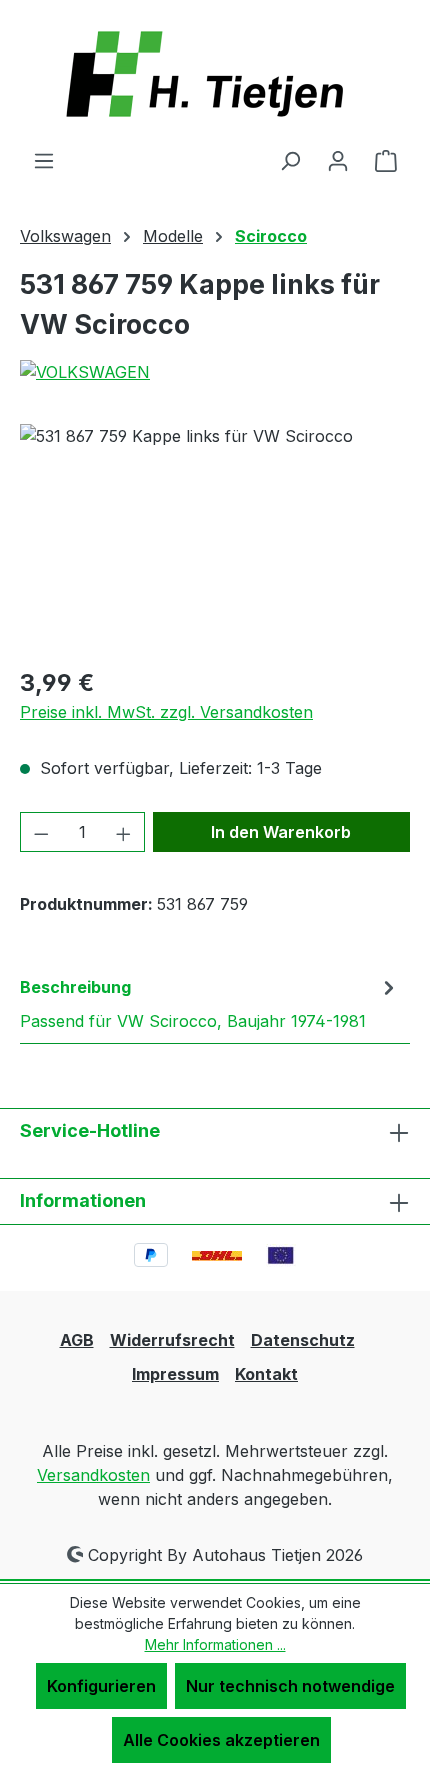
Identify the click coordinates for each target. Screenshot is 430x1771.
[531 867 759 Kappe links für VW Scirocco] (215, 536)
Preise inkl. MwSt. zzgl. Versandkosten (166, 712)
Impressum (175, 1374)
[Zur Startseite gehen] (215, 74)
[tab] (210, 1003)
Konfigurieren (101, 1686)
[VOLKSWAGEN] (215, 372)
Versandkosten (93, 1475)
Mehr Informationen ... (215, 1644)
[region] (215, 536)
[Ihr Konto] (338, 160)
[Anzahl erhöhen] (124, 832)
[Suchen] (290, 160)
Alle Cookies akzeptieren (221, 1740)
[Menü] (44, 160)
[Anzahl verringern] (41, 832)
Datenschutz (303, 1340)
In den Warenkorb (281, 832)
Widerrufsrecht (172, 1340)
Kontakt (266, 1374)
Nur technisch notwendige (290, 1686)
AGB (77, 1340)
